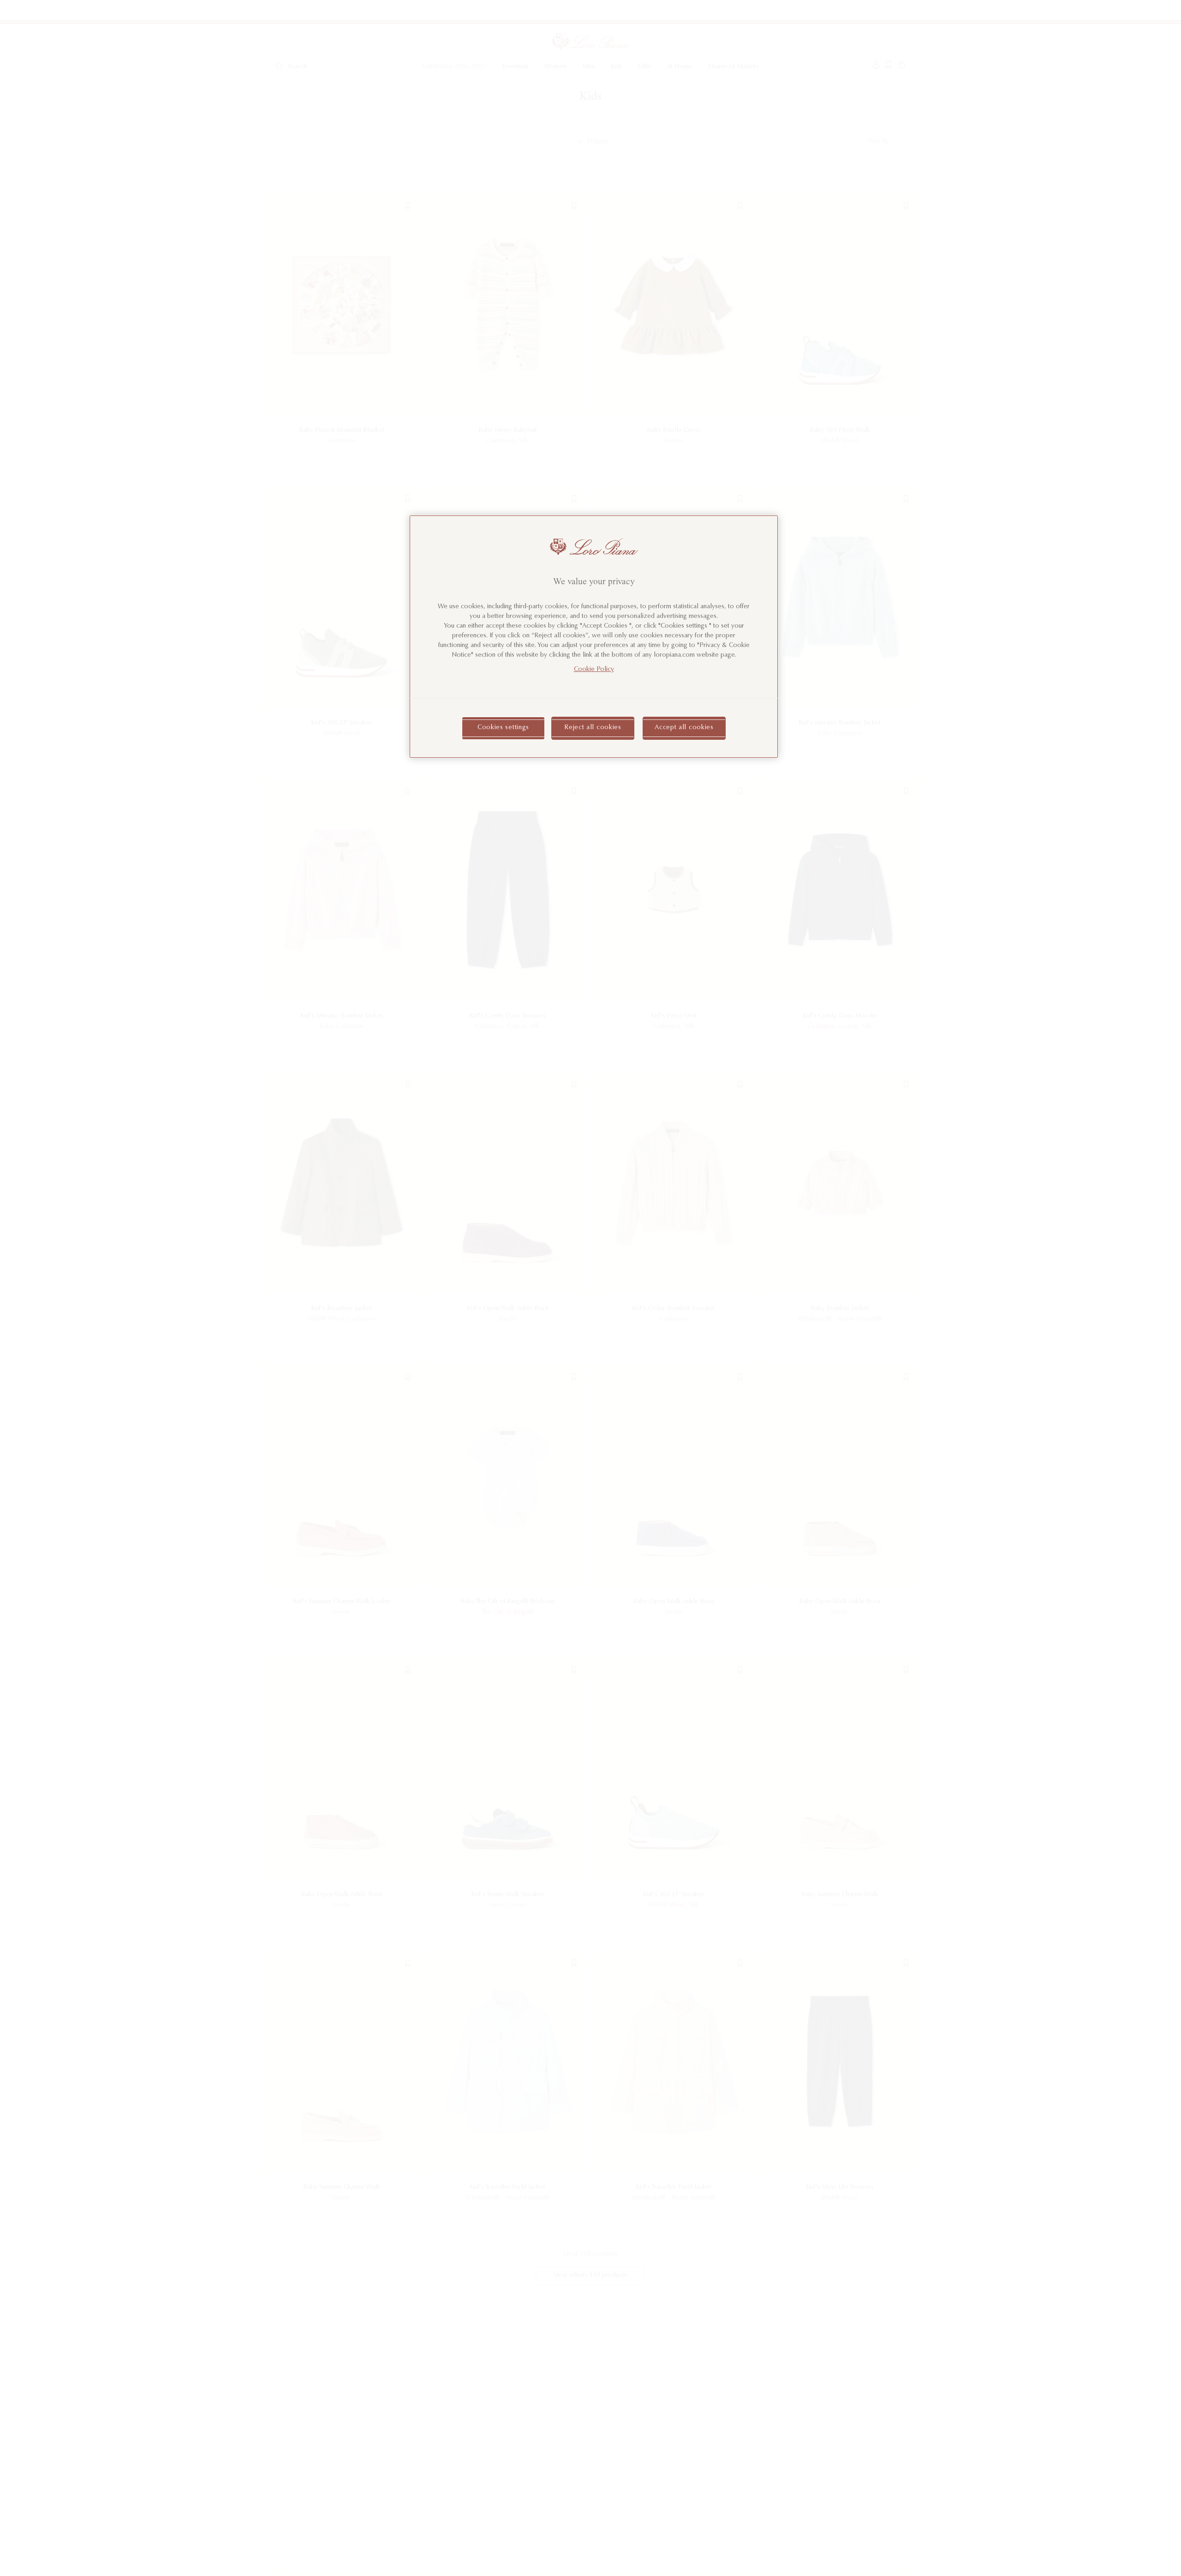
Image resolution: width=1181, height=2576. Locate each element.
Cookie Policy (594, 670)
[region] (594, 637)
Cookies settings (503, 728)
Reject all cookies (593, 728)
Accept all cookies (684, 728)
